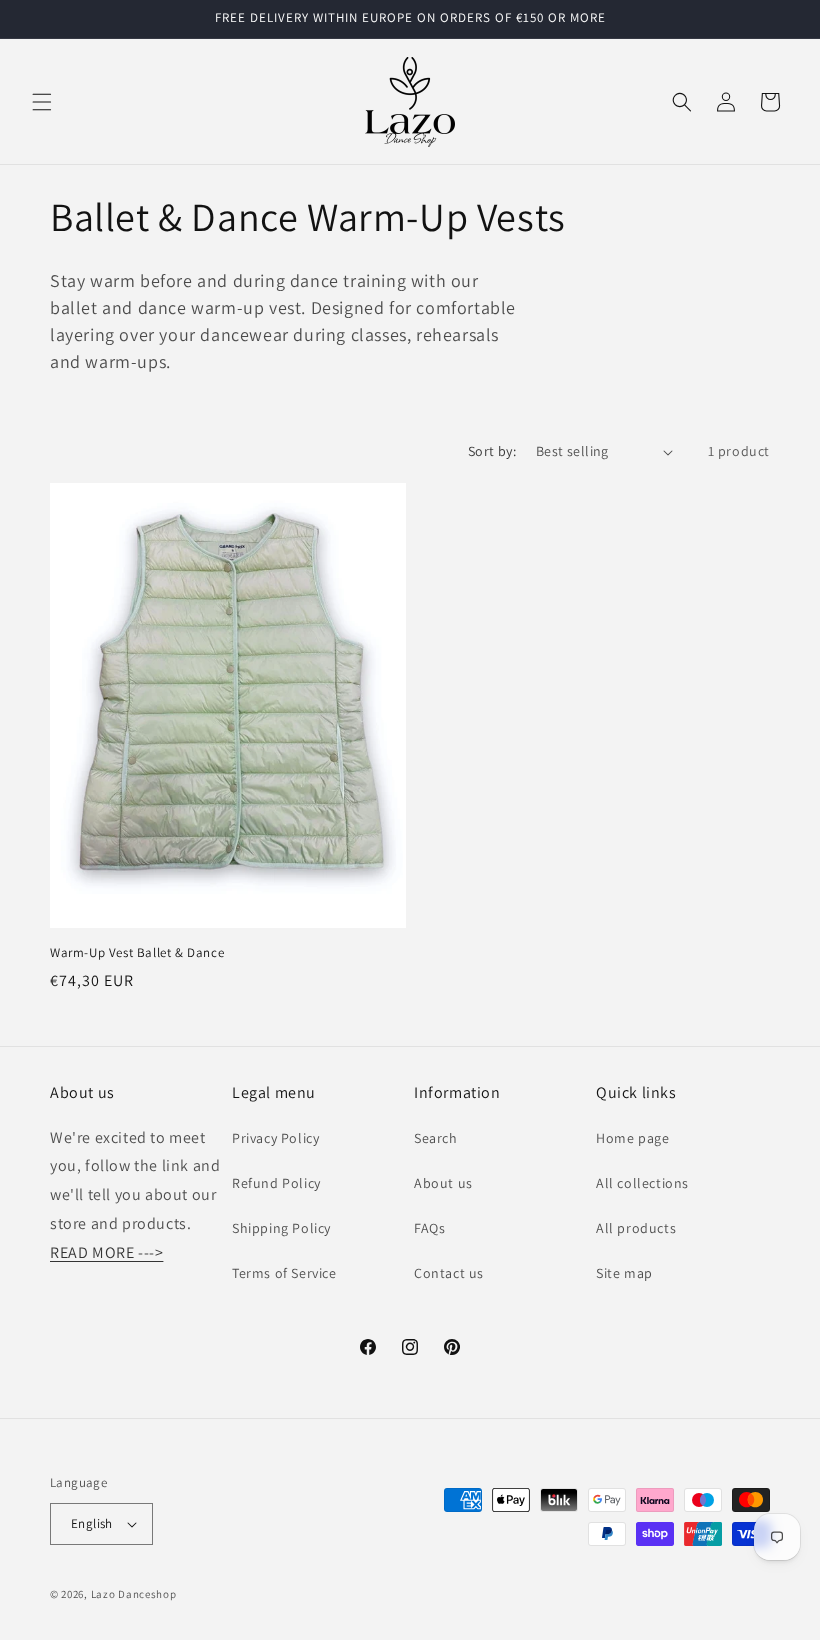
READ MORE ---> (106, 1252)
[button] (42, 102)
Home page (632, 1138)
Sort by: (492, 451)
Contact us (449, 1273)
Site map (624, 1273)
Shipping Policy (281, 1228)
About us (443, 1183)
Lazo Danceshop (134, 1594)
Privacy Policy (275, 1138)
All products (636, 1228)
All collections (642, 1183)
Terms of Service (284, 1273)
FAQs (429, 1228)
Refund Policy (276, 1183)
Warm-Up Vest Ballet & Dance (137, 953)
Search (436, 1138)
